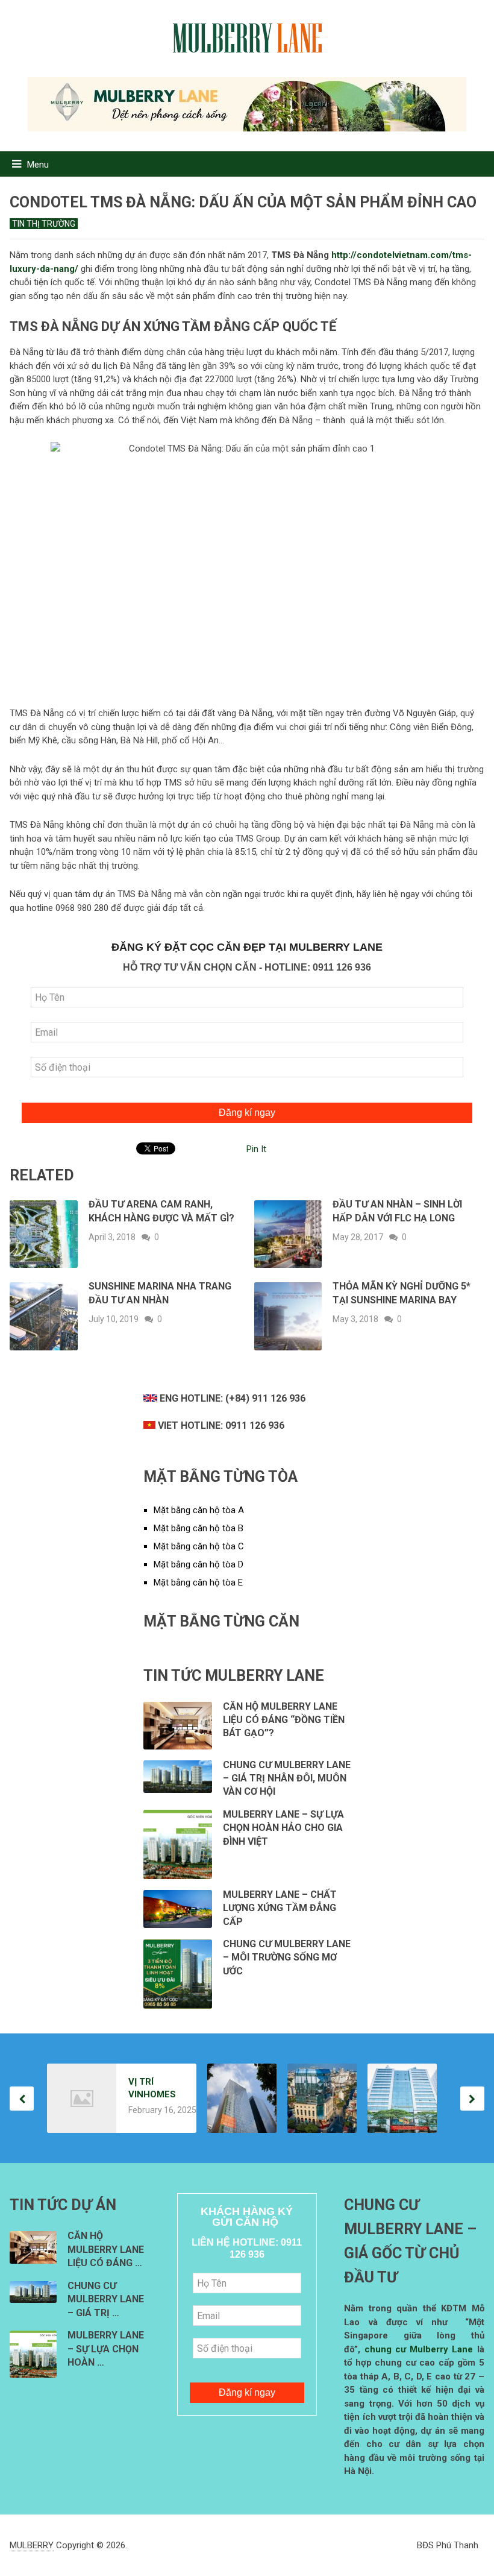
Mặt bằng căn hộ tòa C (199, 1546)
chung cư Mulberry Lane (419, 2349)
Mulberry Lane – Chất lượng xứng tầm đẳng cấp (280, 1908)
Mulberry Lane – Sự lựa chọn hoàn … (106, 2349)
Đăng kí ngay (247, 1113)
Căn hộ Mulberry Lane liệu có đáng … (106, 2249)
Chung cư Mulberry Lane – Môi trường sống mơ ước (287, 1957)
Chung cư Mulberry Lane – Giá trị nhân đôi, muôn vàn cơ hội (287, 1778)
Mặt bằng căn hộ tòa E (198, 1582)
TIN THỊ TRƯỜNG (44, 224)
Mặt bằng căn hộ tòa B (199, 1528)
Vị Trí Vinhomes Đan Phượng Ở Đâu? (152, 2089)
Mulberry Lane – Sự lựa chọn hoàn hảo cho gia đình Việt (283, 1828)
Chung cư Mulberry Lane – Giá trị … (106, 2299)
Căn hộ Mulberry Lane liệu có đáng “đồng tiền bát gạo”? (284, 1720)
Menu (38, 165)
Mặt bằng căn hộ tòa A (199, 1510)
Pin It (256, 1149)
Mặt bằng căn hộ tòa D (199, 1564)
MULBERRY (32, 2545)
